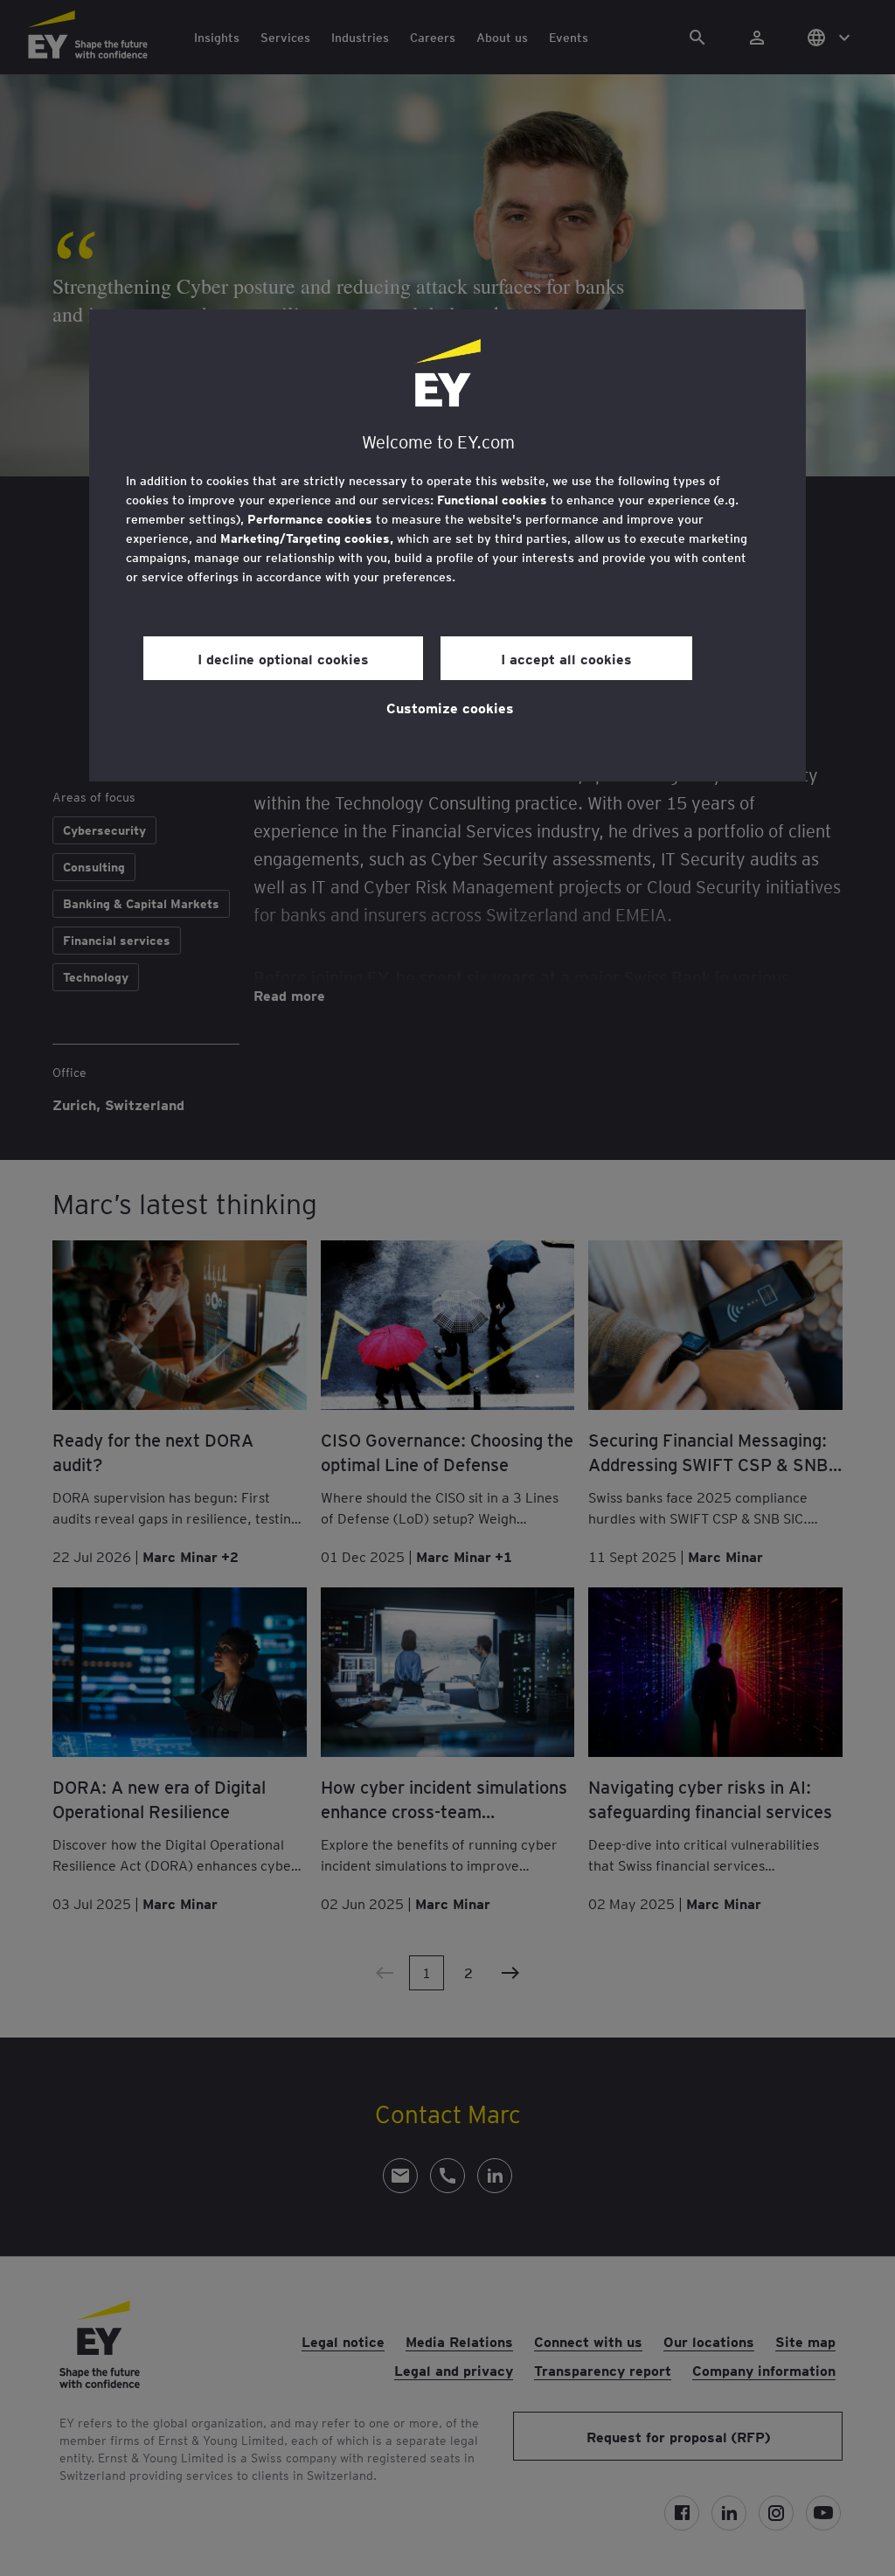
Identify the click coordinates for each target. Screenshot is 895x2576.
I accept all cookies (566, 658)
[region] (447, 545)
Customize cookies (450, 707)
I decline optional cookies (283, 658)
